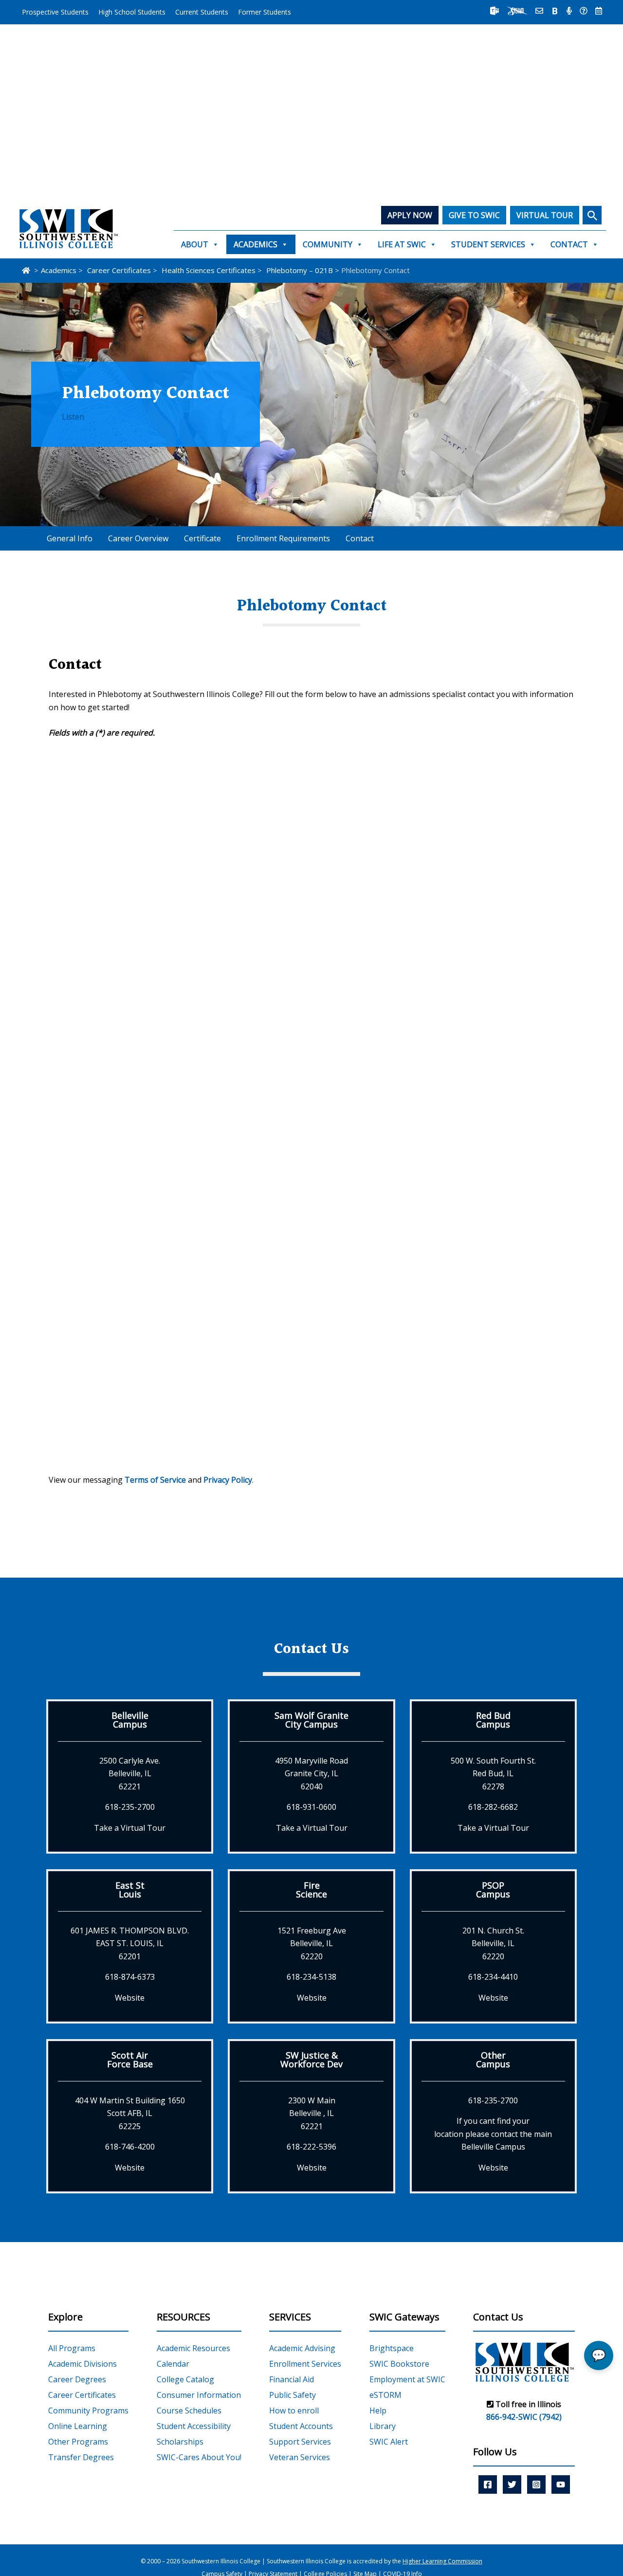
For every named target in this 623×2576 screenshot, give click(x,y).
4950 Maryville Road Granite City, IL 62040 (311, 1774)
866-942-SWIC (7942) (524, 2417)
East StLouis (130, 1890)
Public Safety (293, 2395)
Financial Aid (292, 2379)
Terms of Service (155, 1480)
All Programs (72, 2348)
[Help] (584, 11)
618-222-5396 (311, 2147)
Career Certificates (82, 2395)
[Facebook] (488, 2484)
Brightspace (392, 2348)
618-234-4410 (493, 1977)
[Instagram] (536, 2484)
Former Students (265, 12)
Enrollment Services (305, 2364)
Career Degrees (77, 2379)
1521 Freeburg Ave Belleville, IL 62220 (312, 1943)
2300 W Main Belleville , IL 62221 (312, 2113)
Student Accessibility (194, 2426)
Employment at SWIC (407, 2379)
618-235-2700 (130, 1807)
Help (378, 2410)
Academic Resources (193, 2348)
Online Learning (78, 2426)
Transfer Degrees (81, 2457)
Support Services (300, 2442)
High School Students (132, 12)
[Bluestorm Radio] (569, 11)
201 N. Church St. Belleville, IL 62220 (493, 1943)
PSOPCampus (493, 1890)
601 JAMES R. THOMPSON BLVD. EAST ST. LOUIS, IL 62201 (130, 1943)
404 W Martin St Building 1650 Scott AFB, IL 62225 (130, 2113)
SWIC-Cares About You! (199, 2457)
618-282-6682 (493, 1807)
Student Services (488, 244)
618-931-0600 (311, 1807)
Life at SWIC (402, 244)
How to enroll (294, 2410)
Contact (569, 244)
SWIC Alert (389, 2442)
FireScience (311, 1890)
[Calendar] (599, 11)
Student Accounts (301, 2426)
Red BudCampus (493, 1720)
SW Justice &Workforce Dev (311, 2060)
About (195, 244)
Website (130, 1998)
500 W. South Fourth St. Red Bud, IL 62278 (493, 1774)
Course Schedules (189, 2410)
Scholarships (180, 2442)
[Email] (539, 11)
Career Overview (138, 538)
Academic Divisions (82, 2364)
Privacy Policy (228, 1480)
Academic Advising (302, 2348)
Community (328, 244)
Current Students (202, 12)
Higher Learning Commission (442, 2561)
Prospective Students (55, 12)
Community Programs (88, 2410)
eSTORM (385, 2395)
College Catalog (185, 2379)
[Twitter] (512, 2484)
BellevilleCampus (130, 1720)
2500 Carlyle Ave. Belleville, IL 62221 (130, 1774)
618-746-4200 (130, 2147)
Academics (256, 244)
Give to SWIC (474, 215)
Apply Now (410, 215)
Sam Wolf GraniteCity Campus (311, 1720)
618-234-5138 (311, 1977)
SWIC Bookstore (399, 2364)
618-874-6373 (130, 1977)
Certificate (202, 538)
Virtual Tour (545, 215)
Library (383, 2426)
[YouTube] (561, 2484)
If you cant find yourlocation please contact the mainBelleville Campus (493, 2134)
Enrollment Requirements (283, 538)
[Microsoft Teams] (495, 11)
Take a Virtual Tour (130, 1828)
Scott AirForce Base (130, 2060)
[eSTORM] (517, 11)
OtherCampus (493, 2060)
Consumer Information (199, 2395)
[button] (592, 215)
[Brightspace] (555, 11)
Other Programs (78, 2442)
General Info (70, 538)
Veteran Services (300, 2457)
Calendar (173, 2364)
